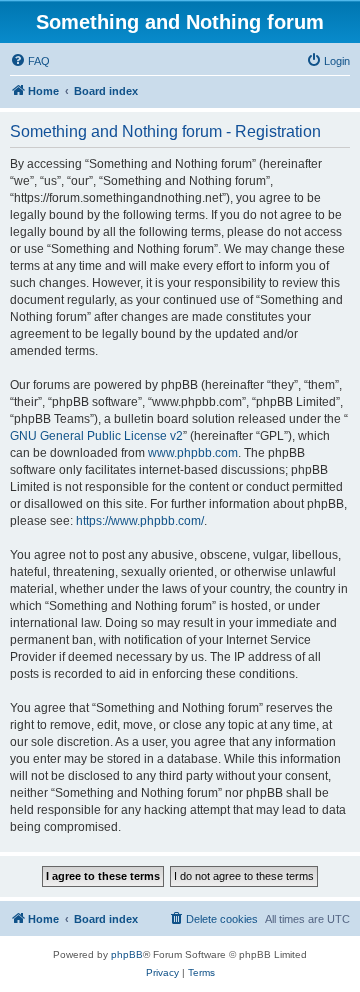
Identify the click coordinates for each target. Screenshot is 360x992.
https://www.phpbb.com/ (140, 521)
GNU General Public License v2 (96, 436)
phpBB (127, 954)
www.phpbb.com (193, 453)
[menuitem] (30, 61)
